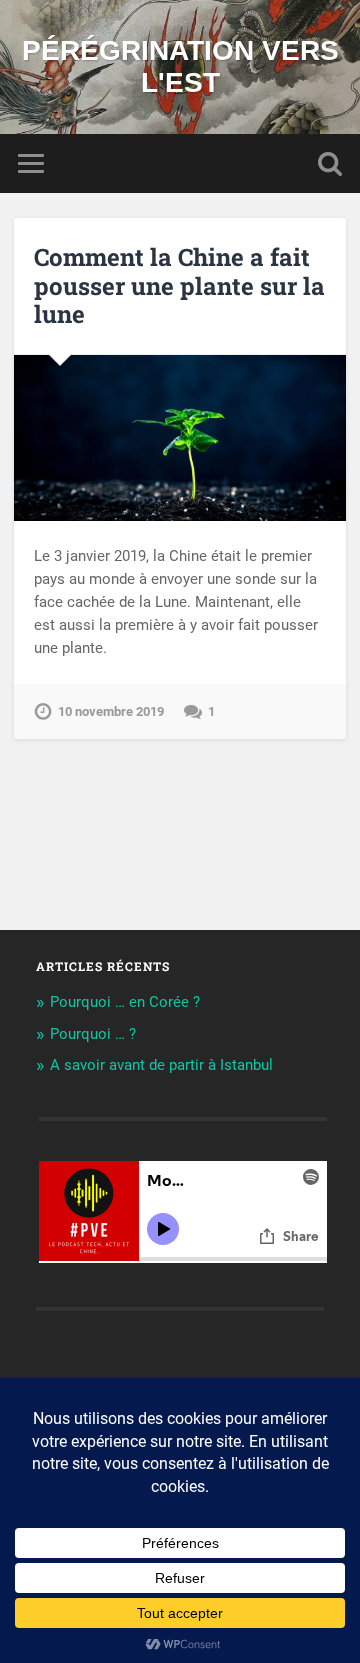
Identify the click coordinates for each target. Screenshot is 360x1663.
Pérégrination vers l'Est (180, 66)
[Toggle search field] (330, 163)
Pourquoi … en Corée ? (125, 1002)
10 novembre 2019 (111, 711)
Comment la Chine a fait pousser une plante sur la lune (179, 286)
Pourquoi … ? (93, 1034)
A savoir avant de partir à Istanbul (161, 1065)
